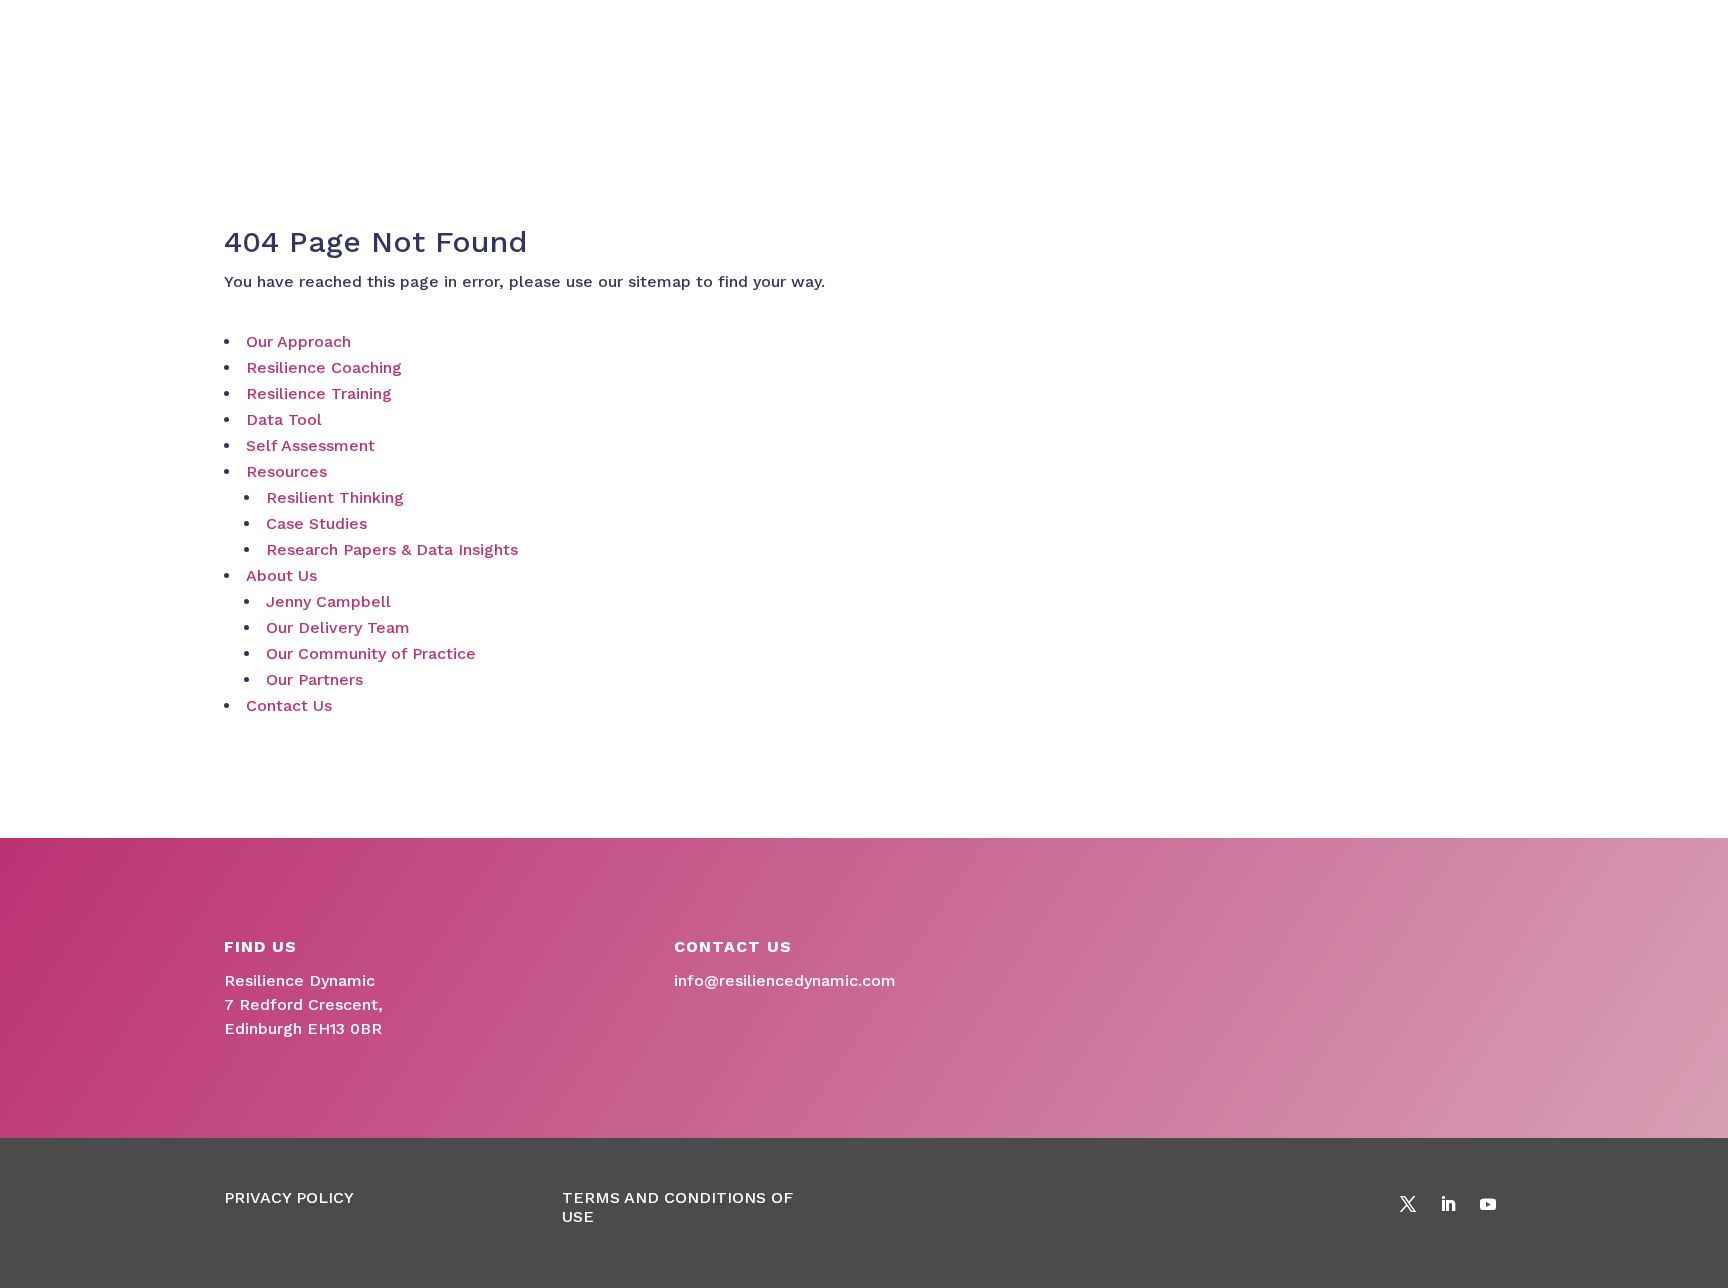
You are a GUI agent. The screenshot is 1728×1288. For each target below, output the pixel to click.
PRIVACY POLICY (289, 1197)
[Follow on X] (1408, 1204)
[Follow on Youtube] (1488, 1204)
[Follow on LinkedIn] (1448, 1204)
